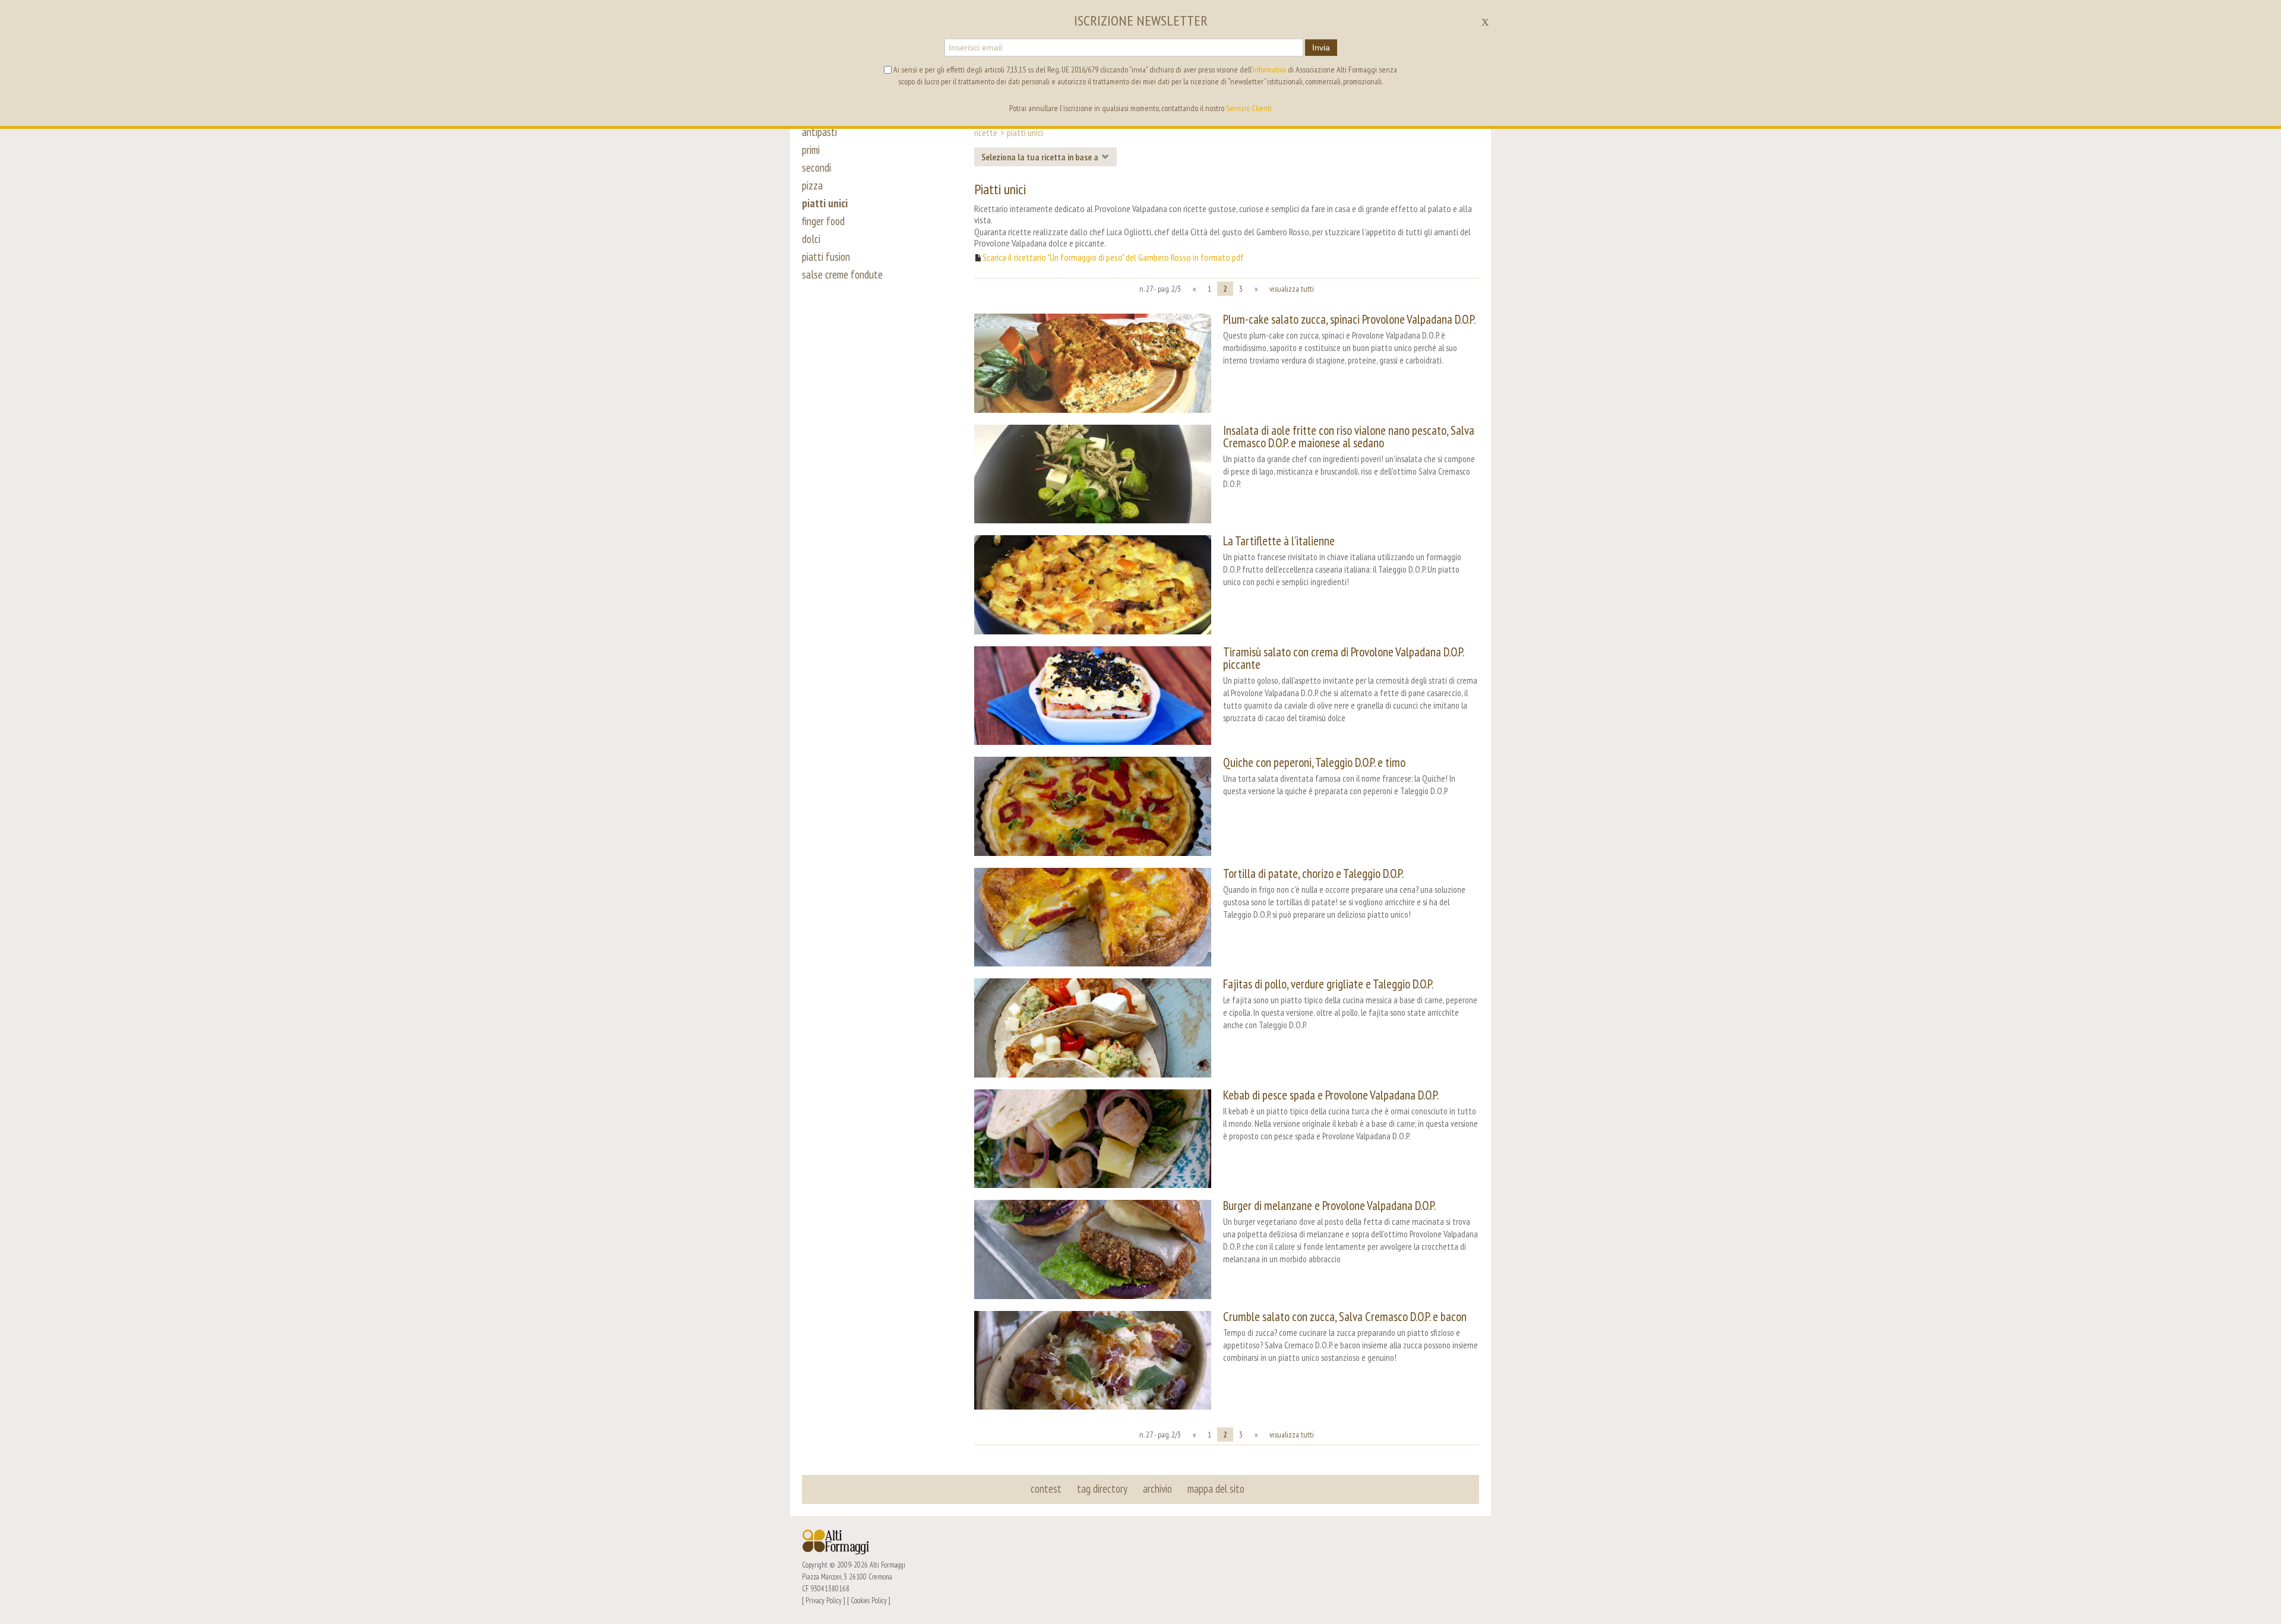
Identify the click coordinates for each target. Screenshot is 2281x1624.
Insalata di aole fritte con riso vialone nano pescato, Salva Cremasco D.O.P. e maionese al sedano (1349, 437)
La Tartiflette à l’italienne (1279, 541)
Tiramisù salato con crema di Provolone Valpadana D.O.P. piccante (1343, 658)
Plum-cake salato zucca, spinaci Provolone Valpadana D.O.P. (1349, 319)
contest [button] (1046, 1489)
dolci (811, 239)
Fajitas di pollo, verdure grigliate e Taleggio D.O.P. (1328, 984)
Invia (1321, 48)
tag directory (1102, 1489)
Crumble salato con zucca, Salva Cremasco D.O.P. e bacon (1345, 1317)
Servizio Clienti (1249, 108)
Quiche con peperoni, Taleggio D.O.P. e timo (1314, 762)
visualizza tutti (1292, 289)
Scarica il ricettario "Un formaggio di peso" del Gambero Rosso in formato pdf (1113, 257)
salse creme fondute (842, 274)
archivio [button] (1157, 1489)
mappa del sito (1216, 1489)
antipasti (819, 132)
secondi (816, 168)
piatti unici (825, 203)
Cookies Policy (869, 1600)
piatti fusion (826, 257)
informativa (1269, 69)
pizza (812, 185)
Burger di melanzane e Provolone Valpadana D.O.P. (1329, 1206)
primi (811, 150)
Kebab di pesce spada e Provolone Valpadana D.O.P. (1331, 1095)
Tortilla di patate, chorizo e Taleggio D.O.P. (1313, 873)
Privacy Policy (824, 1600)
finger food (823, 221)
